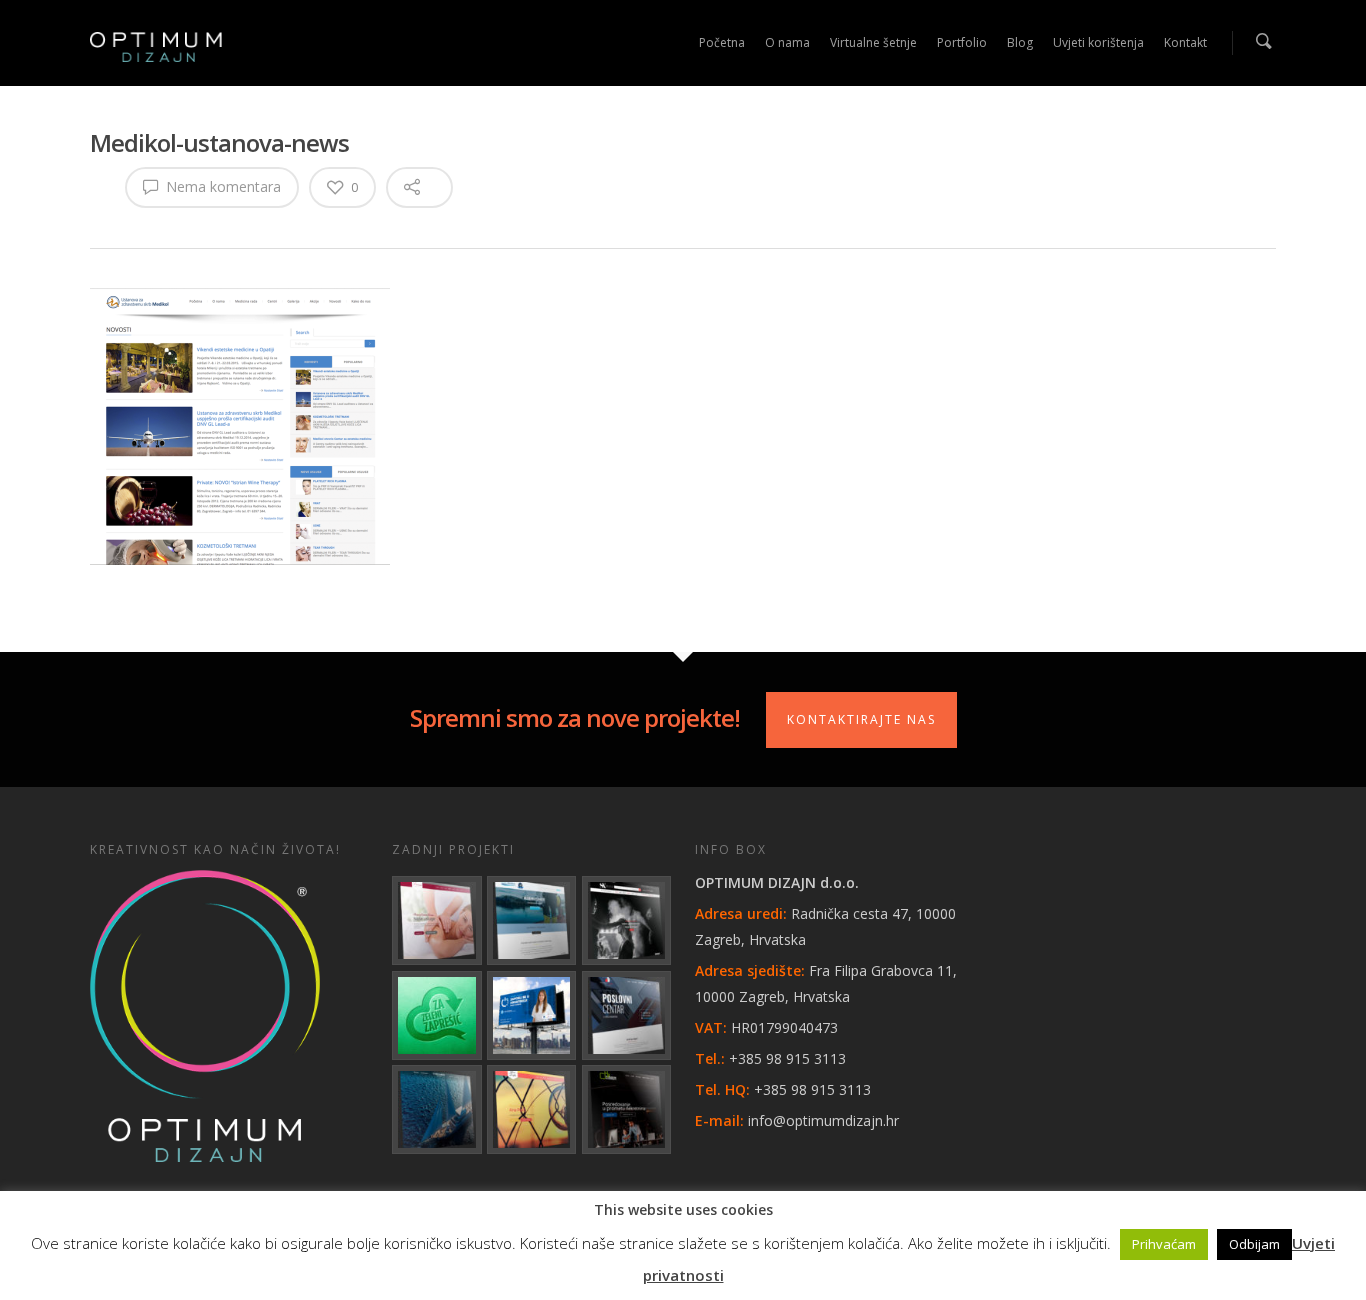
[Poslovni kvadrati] (626, 1109)
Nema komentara (221, 186)
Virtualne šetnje (873, 42)
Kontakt (1185, 42)
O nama (787, 42)
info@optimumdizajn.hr (823, 1120)
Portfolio (962, 42)
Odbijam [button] (1254, 1244)
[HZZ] (531, 1015)
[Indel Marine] (531, 920)
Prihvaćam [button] (1164, 1244)
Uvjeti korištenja (1098, 42)
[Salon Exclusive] (626, 920)
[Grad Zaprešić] (436, 1015)
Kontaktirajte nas (861, 719)
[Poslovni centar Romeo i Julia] (626, 1015)
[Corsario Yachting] (436, 1109)
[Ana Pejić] (531, 1109)
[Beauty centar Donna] (436, 920)
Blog (1020, 42)
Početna (722, 42)
